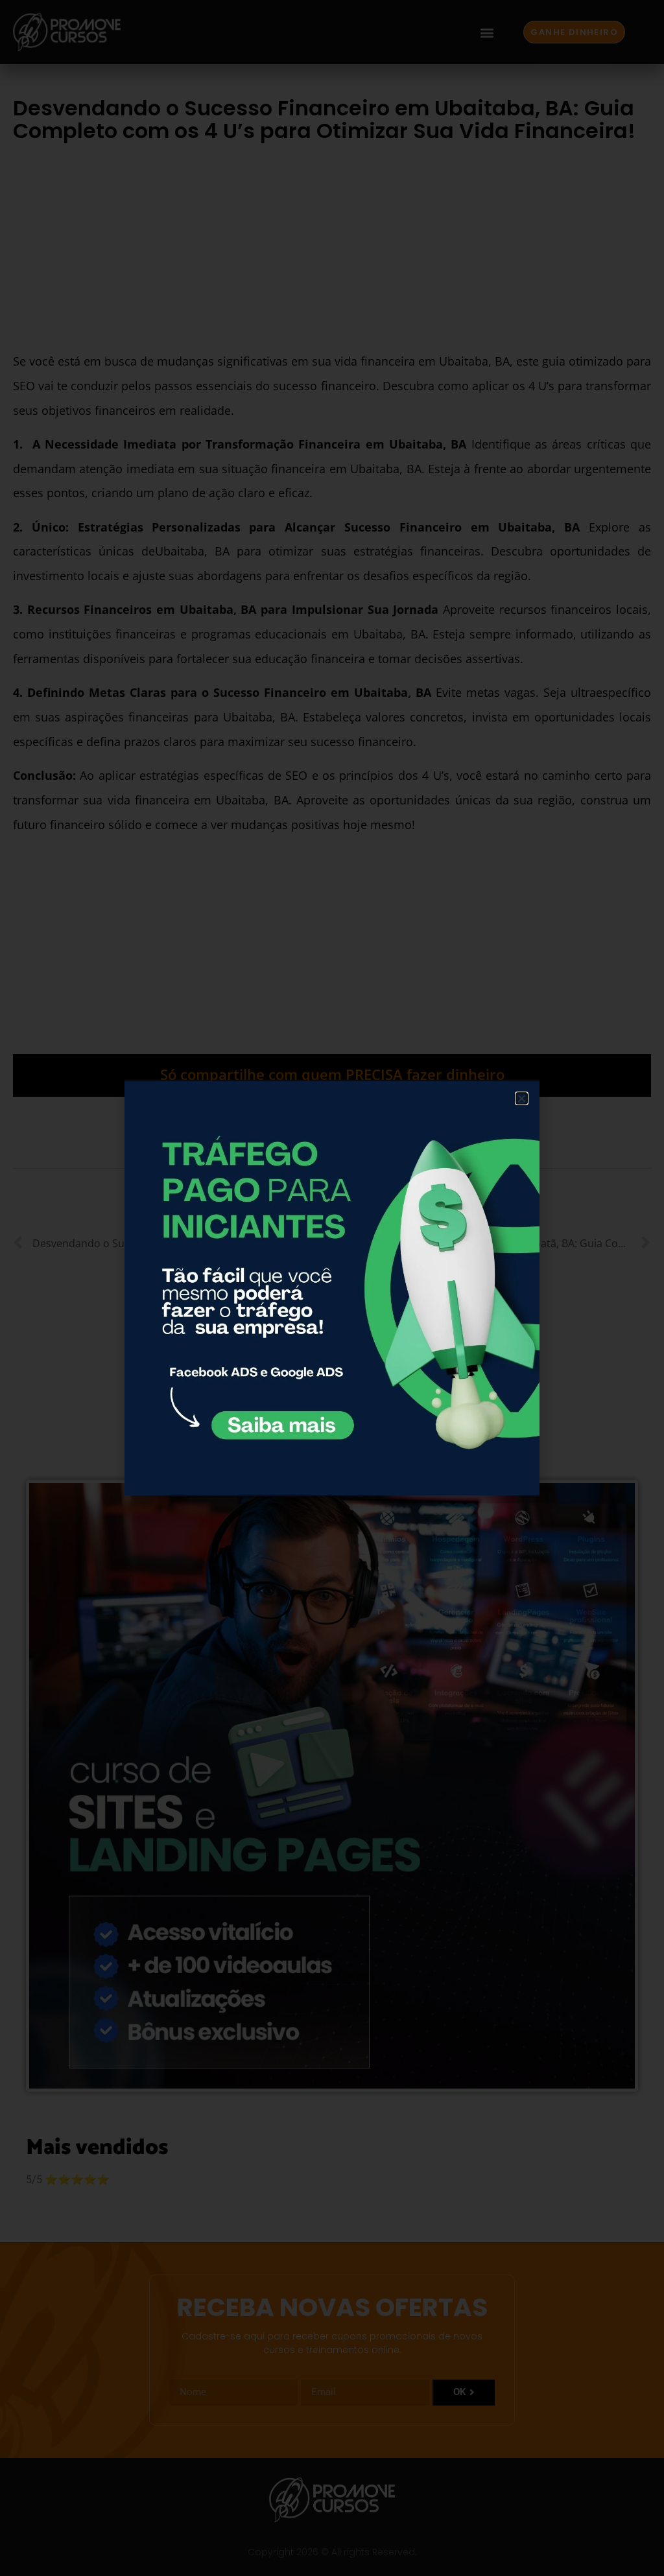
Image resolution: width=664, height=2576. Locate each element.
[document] (332, 1288)
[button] (522, 1098)
